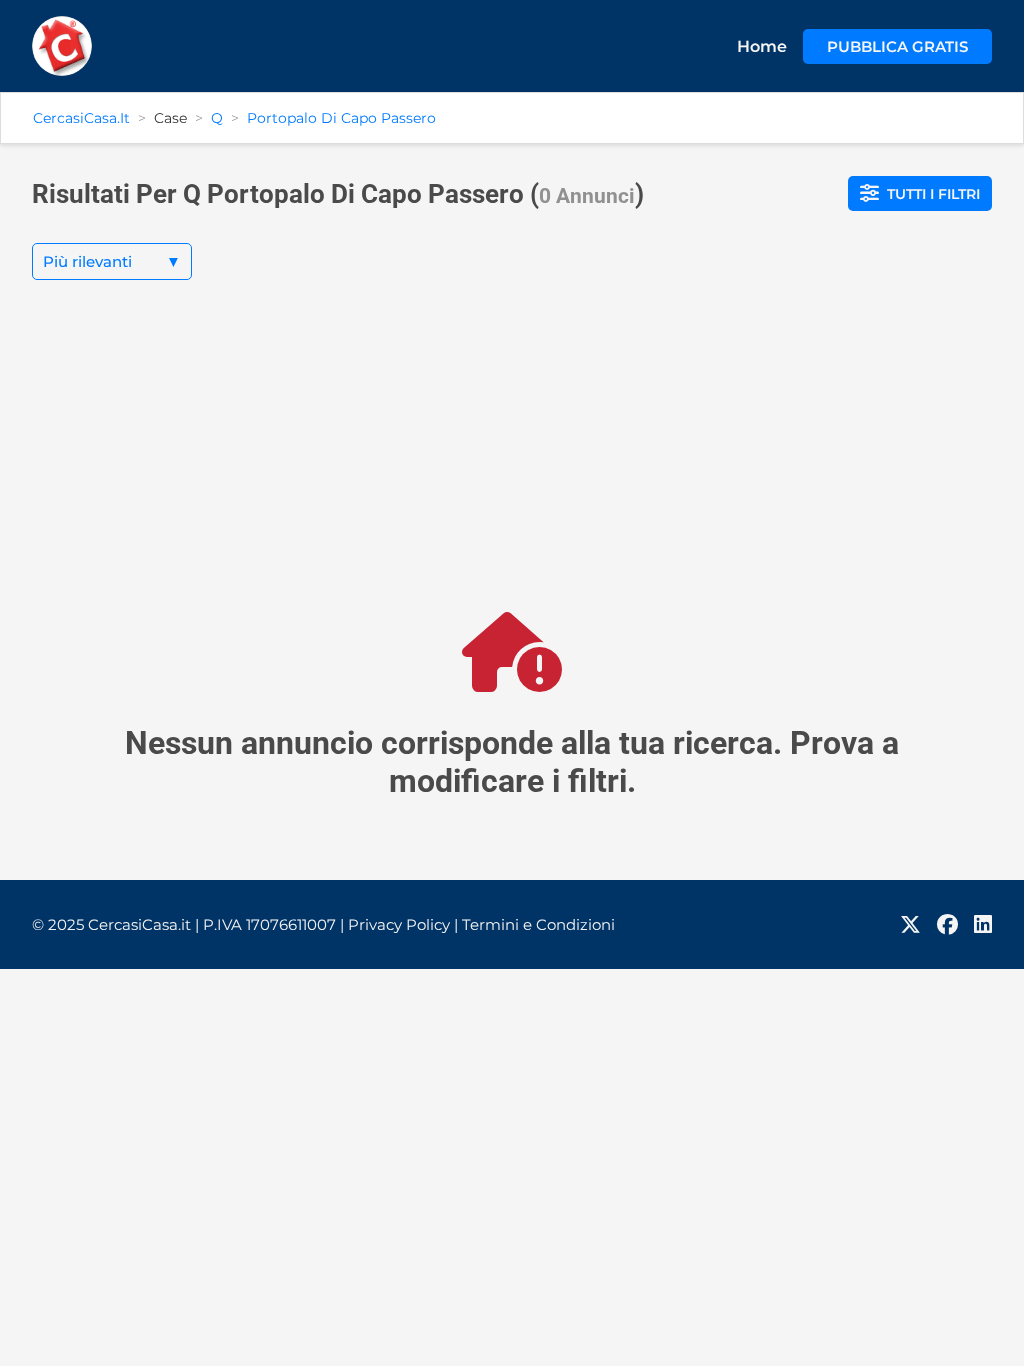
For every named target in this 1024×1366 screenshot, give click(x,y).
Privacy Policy (403, 924)
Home (762, 46)
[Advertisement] (512, 462)
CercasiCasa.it (81, 118)
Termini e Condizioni (538, 924)
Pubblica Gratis (897, 46)
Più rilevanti (112, 261)
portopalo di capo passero (341, 118)
